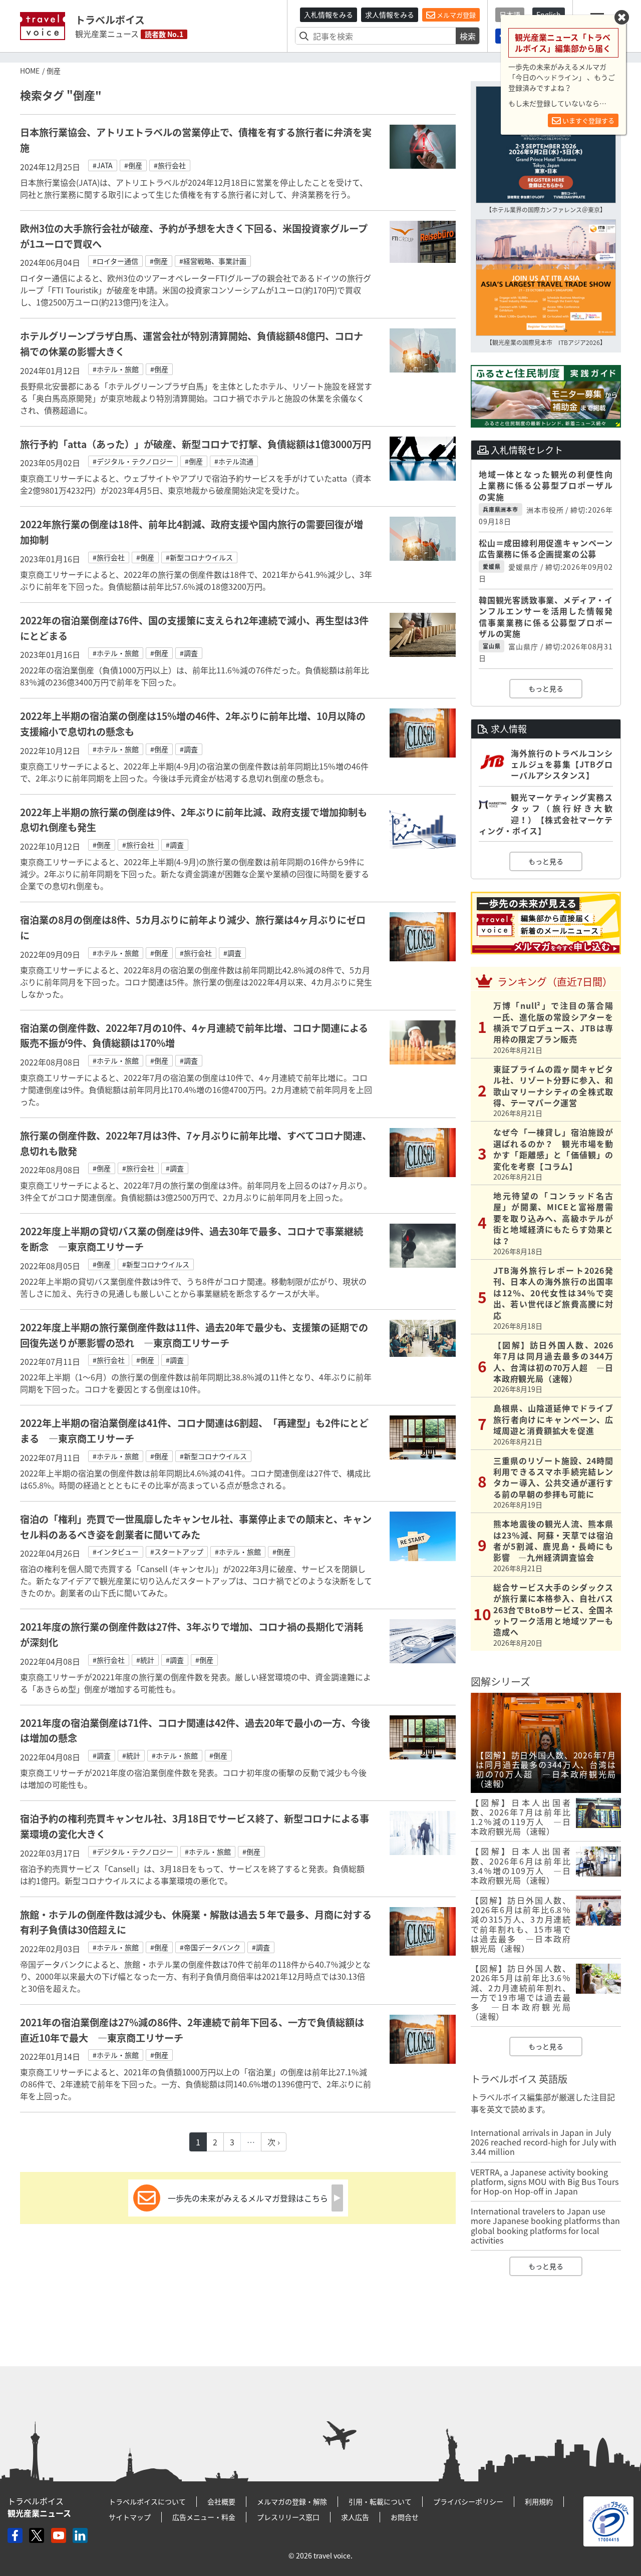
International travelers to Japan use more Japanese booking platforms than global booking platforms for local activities (545, 2226)
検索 (468, 36)
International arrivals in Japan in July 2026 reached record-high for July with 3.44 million (544, 2142)
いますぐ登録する (588, 120)
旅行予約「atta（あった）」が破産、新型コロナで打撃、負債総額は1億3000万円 (196, 444)
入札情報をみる (329, 15)
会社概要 (221, 2501)
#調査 (189, 653)
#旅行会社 (170, 165)
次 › (274, 2142)
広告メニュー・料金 (204, 2517)
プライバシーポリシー (468, 2501)
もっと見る (546, 688)
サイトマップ (130, 2517)
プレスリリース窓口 (288, 2517)
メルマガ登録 (455, 15)
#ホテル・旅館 (116, 369)
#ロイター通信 (115, 261)
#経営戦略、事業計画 (213, 261)
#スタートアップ (177, 1552)
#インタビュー (116, 1552)
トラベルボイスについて (147, 2501)
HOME (30, 71)
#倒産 (133, 165)
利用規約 (539, 2501)
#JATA (103, 165)
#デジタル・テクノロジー (133, 461)
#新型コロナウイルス (199, 557)
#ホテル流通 (234, 461)
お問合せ (405, 2517)
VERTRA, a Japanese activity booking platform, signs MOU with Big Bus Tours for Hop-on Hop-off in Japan (545, 2181)
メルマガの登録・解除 (292, 2501)
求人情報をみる (390, 15)
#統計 (145, 1660)
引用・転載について (380, 2501)
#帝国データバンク (210, 1947)
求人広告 (355, 2517)
